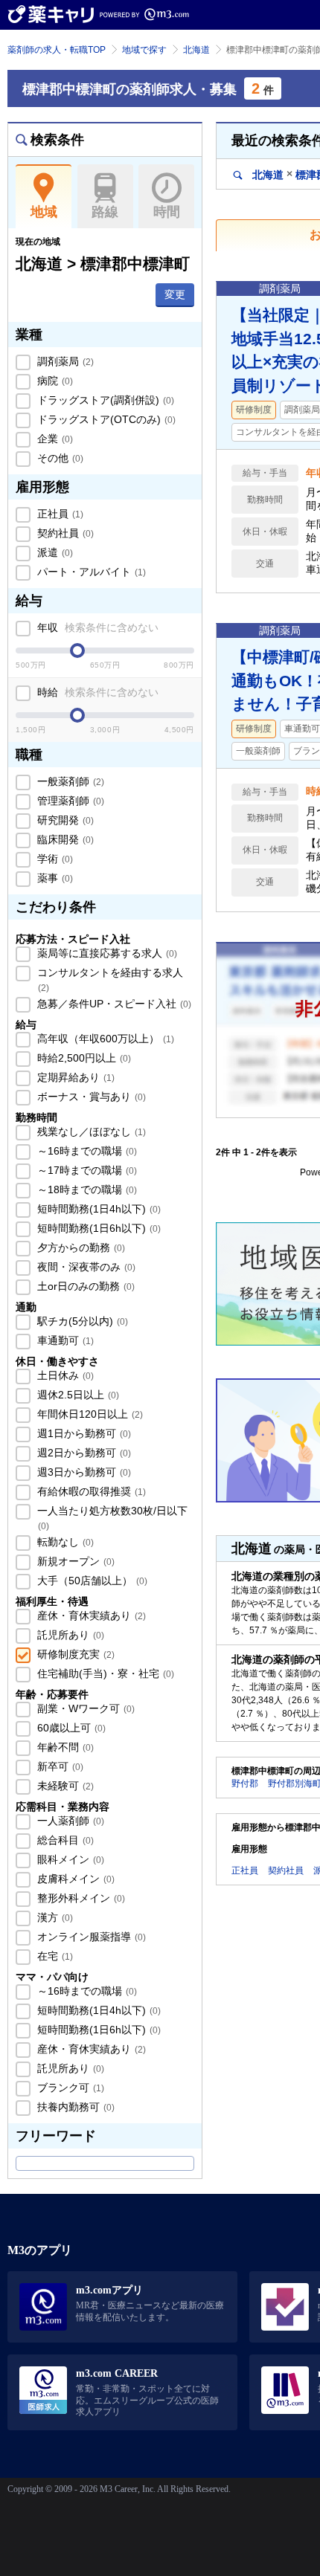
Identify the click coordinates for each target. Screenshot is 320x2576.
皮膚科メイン (74, 1879)
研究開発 (64, 820)
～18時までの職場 (86, 1189)
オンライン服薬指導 (90, 1937)
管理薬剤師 (69, 801)
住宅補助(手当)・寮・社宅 (104, 1673)
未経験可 (64, 1786)
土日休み (64, 1375)
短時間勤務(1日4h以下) (97, 1209)
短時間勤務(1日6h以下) (97, 1228)
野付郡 (245, 1783)
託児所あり (69, 1635)
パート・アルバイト (90, 572)
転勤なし (64, 1542)
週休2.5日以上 (77, 1395)
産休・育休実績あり (90, 1615)
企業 (54, 439)
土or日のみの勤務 (84, 1286)
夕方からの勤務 (80, 1247)
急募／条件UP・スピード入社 (113, 1004)
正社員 (59, 514)
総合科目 (64, 1840)
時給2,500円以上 (83, 1058)
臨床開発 (64, 839)
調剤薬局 (64, 361)
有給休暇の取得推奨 (90, 1491)
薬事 (54, 878)
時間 (167, 212)
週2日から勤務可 (83, 1453)
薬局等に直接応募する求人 (106, 953)
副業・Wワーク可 (84, 1708)
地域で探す (144, 50)
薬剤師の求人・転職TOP (57, 50)
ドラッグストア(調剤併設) (104, 400)
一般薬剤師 (69, 781)
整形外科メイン (80, 1898)
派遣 (54, 552)
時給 (96, 692)
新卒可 (59, 1766)
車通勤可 (64, 1340)
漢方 (54, 1917)
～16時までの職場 (86, 1151)
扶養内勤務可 (74, 2107)
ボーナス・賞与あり (90, 1097)
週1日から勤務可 (83, 1433)
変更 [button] (175, 294)
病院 (54, 381)
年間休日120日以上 (89, 1414)
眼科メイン (69, 1859)
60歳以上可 (70, 1728)
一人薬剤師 (69, 1821)
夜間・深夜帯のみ (85, 1267)
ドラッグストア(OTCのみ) (105, 419)
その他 (59, 458)
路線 (105, 212)
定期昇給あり (74, 1077)
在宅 (54, 1956)
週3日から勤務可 (83, 1472)
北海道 (196, 50)
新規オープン (74, 1561)
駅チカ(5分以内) (81, 1321)
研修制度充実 (74, 1654)
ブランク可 (69, 2088)
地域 (44, 212)
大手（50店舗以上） (91, 1581)
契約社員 (64, 533)
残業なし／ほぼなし (90, 1132)
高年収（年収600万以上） (104, 1039)
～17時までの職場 (86, 1170)
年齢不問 (64, 1747)
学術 (54, 859)
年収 (96, 627)
